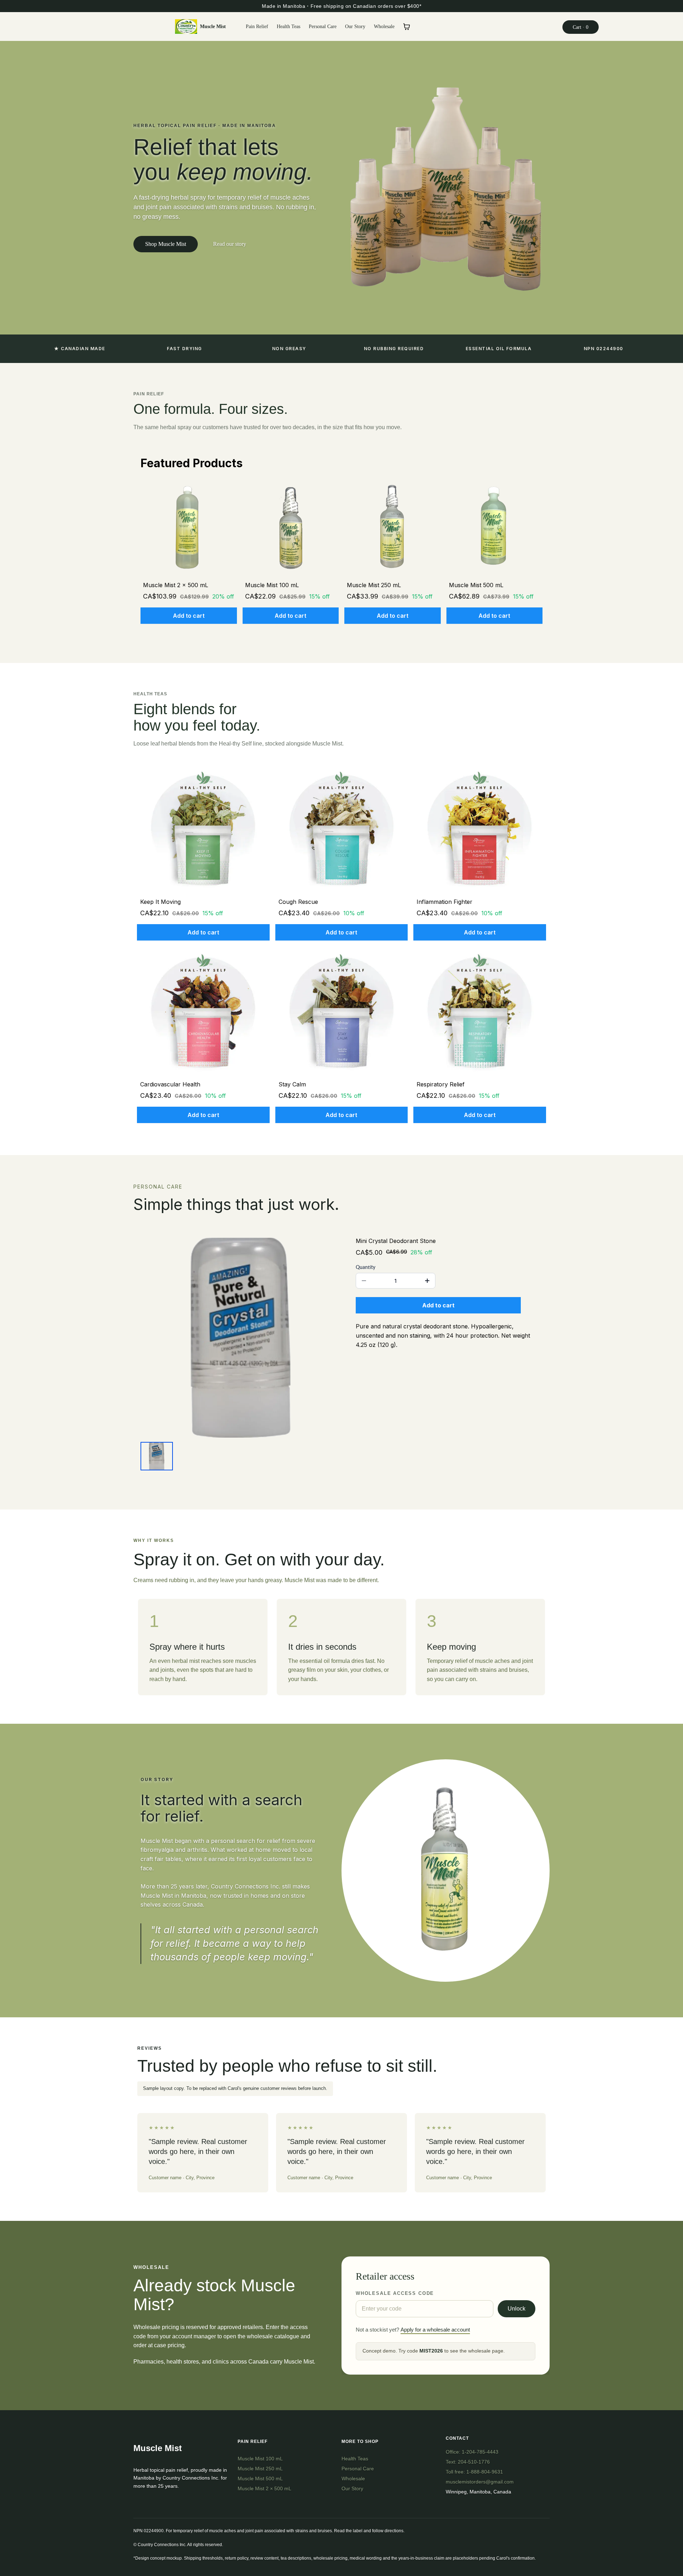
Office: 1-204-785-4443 (472, 2452)
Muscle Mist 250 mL (260, 2469)
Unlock (517, 2309)
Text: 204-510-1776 (468, 2462)
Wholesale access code (395, 2293)
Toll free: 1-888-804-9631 (474, 2472)
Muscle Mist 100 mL (260, 2459)
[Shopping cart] (407, 27)
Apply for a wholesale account (435, 2330)
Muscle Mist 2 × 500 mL (264, 2488)
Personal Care (358, 2469)
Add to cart (189, 616)
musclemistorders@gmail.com (480, 2482)
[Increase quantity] (427, 1281)
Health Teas (355, 2459)
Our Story (352, 2488)
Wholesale (353, 2478)
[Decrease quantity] (364, 1281)
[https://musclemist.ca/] (186, 27)
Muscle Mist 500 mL (260, 2478)
